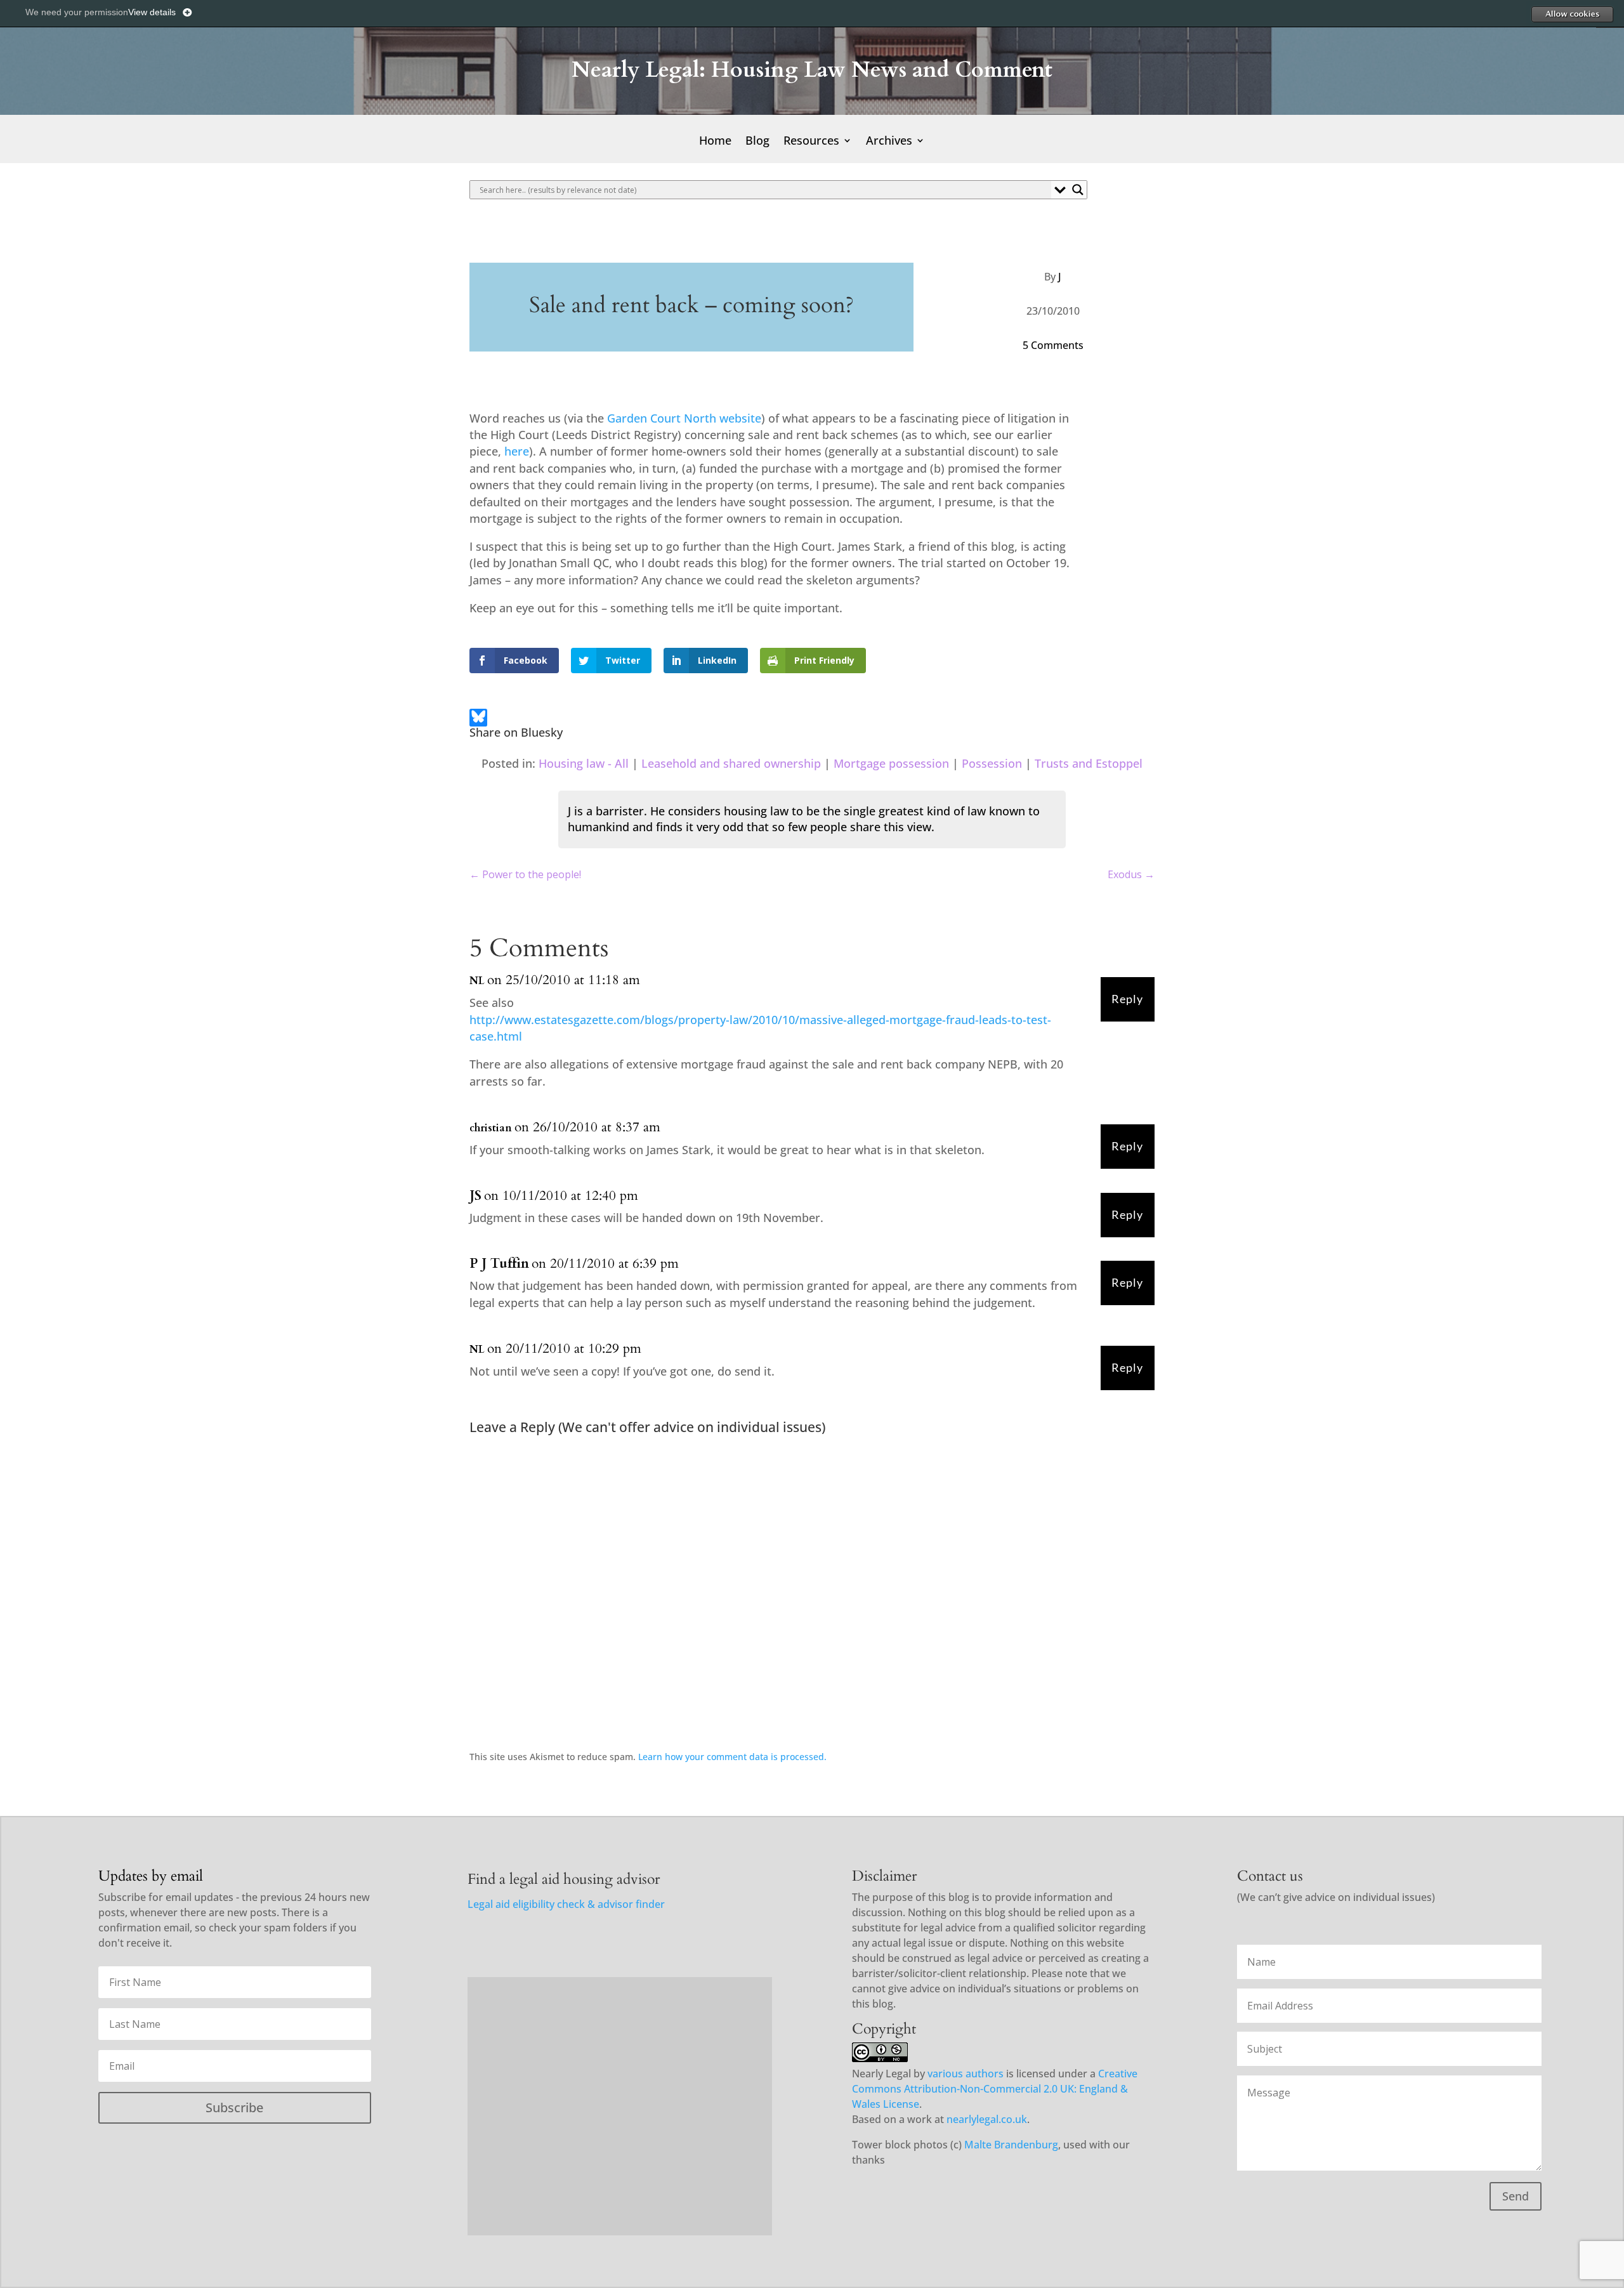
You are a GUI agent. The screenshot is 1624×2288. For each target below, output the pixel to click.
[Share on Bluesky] (478, 719)
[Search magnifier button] (1078, 190)
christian (491, 1128)
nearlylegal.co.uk (987, 2119)
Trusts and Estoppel (1089, 763)
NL (477, 981)
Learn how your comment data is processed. (732, 1757)
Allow (1572, 14)
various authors (966, 2074)
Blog (757, 142)
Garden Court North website (684, 418)
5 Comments (1053, 345)
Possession (992, 763)
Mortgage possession (891, 763)
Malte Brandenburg (1011, 2145)
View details (152, 12)
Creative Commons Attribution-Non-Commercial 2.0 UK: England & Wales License (995, 2089)
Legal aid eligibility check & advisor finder (566, 1904)
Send (1516, 2196)
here (517, 451)
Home (715, 142)
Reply (1127, 999)
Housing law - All (584, 763)
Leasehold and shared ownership (731, 763)
